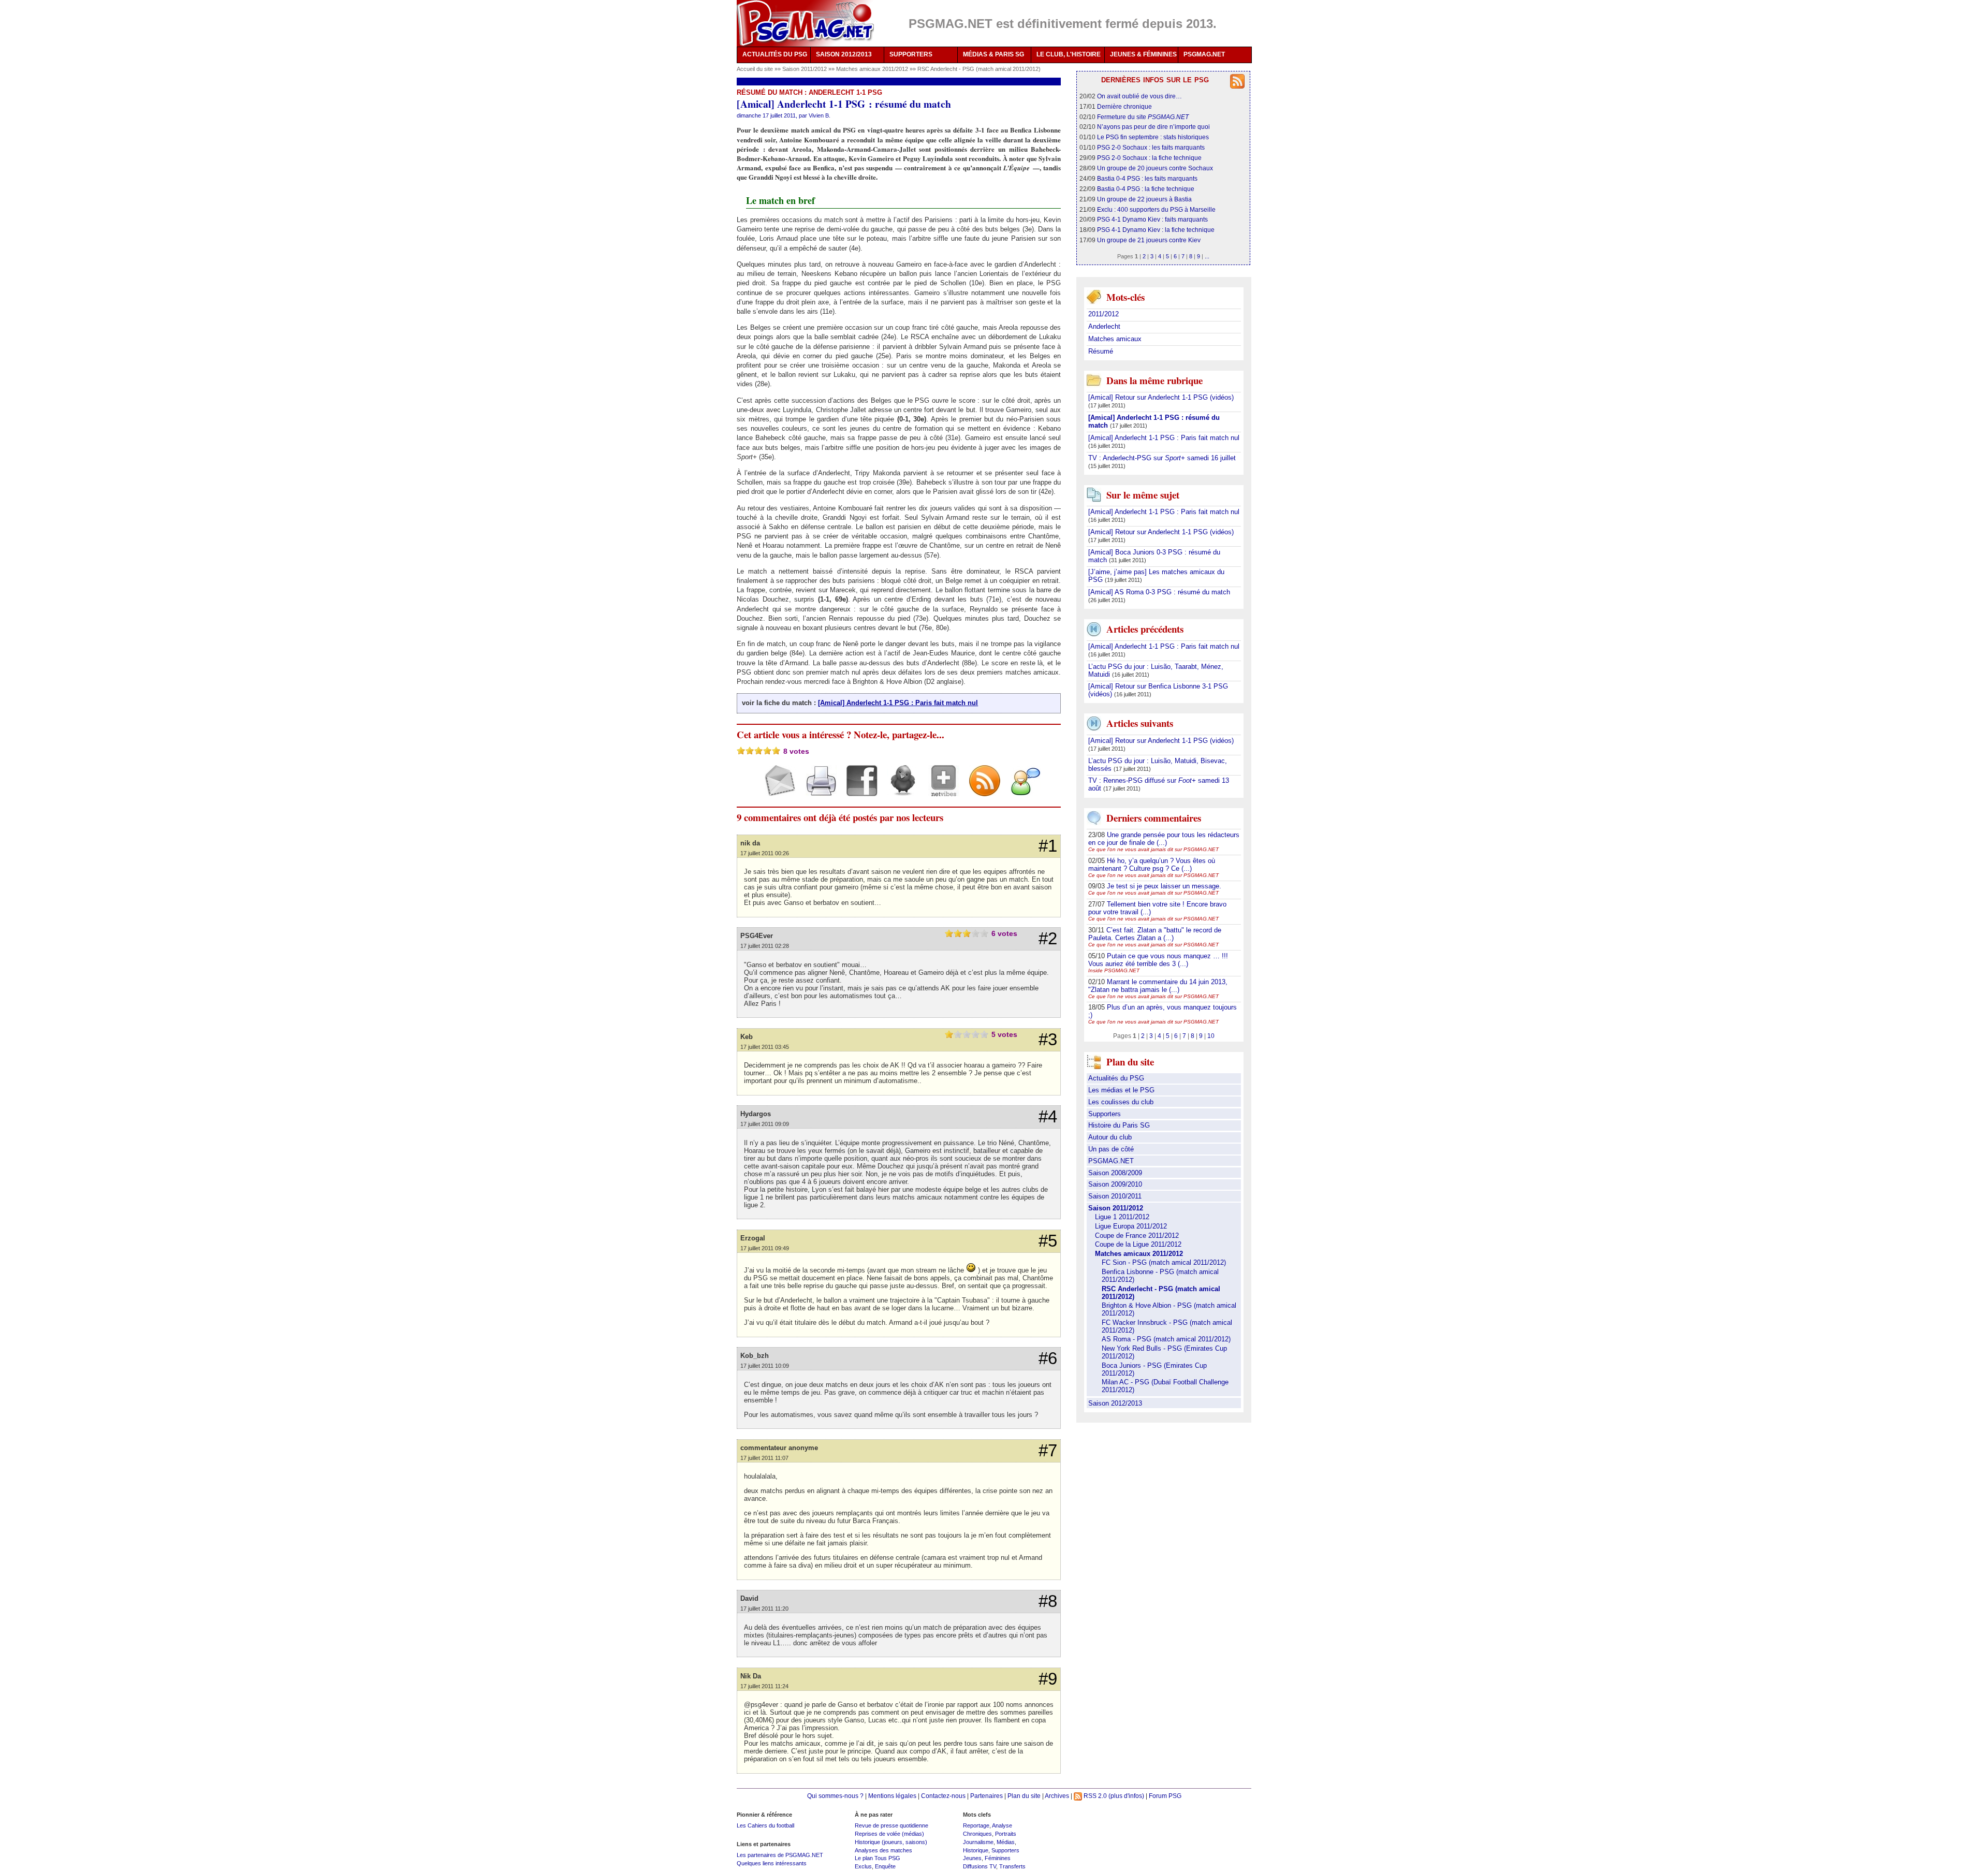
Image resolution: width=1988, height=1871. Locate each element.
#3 (1048, 1040)
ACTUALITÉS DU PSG (775, 54)
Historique (976, 1850)
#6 (1048, 1358)
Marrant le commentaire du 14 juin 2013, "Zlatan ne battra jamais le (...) (1158, 986)
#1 (1048, 846)
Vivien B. (820, 115)
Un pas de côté (1111, 1149)
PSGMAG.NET (1204, 54)
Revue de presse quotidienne (891, 1825)
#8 (1048, 1601)
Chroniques (977, 1834)
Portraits (1006, 1834)
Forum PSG (1165, 1796)
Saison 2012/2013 (1115, 1403)
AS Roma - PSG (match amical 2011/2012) (1166, 1339)
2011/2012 (1103, 314)
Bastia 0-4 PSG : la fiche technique (1146, 189)
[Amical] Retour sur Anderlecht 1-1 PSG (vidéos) (1161, 397)
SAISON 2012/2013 (844, 54)
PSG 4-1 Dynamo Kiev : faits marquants (1152, 219)
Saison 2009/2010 (1115, 1184)
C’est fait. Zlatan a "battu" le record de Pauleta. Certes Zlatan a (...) (1155, 934)
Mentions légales (892, 1796)
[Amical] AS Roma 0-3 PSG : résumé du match (1159, 592)
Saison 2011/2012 (805, 69)
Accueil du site (755, 69)
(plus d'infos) (1126, 1796)
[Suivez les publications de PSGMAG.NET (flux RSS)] (981, 790)
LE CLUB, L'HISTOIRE (1069, 54)
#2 (1048, 939)
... (1207, 256)
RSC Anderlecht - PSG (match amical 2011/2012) (979, 69)
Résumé (1101, 351)
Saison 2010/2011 (1115, 1196)
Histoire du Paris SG (1119, 1125)
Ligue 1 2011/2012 (1122, 1217)
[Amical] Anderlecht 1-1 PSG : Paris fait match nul (898, 703)
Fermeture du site (1143, 117)
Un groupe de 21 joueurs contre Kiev (1149, 240)
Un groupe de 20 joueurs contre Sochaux (1155, 168)
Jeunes (972, 1858)
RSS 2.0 (1094, 1796)
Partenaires (986, 1796)
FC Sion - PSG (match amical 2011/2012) (1164, 1262)
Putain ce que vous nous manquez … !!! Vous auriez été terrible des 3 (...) (1158, 960)
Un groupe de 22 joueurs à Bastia (1144, 199)
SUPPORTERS (911, 54)
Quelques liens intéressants (772, 1863)
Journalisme (978, 1842)
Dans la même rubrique (1154, 380)
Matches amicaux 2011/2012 (873, 69)
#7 (1048, 1451)
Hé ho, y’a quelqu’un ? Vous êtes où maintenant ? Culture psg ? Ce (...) (1152, 865)
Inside (1114, 970)
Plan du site (1024, 1796)
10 (1211, 1036)
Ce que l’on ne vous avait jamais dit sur (1153, 849)
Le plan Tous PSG (878, 1858)
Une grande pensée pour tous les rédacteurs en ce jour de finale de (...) (1164, 839)
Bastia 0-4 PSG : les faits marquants (1147, 178)
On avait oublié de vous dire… (1139, 96)
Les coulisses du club (1121, 1102)
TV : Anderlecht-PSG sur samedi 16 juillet (1162, 458)
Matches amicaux (1115, 339)
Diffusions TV (980, 1866)
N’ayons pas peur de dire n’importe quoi (1153, 127)
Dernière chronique (1124, 106)
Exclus (863, 1866)
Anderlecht (1104, 326)
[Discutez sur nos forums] (1022, 790)
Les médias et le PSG (1121, 1090)
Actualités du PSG (1116, 1078)
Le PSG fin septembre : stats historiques (1153, 137)
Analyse (1002, 1825)
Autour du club (1110, 1137)
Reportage (976, 1825)
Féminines (998, 1858)
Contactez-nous (943, 1796)
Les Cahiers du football (765, 1825)
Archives (1057, 1796)
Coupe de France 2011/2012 (1137, 1236)
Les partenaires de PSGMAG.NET (780, 1855)
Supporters (1105, 1114)
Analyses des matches (883, 1850)
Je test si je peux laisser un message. (1164, 886)
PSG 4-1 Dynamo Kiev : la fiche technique (1156, 230)
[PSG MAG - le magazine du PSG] (805, 23)
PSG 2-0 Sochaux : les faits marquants (1151, 147)
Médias (1006, 1842)
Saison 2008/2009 (1115, 1173)
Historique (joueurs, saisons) (891, 1842)
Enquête (885, 1866)
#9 (1048, 1679)
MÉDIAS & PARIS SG (993, 54)
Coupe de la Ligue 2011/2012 (1138, 1244)
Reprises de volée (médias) (889, 1834)
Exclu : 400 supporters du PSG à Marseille (1156, 209)
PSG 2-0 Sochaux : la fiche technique (1149, 158)
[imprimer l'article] (817, 790)
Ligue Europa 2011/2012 (1131, 1226)
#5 (1048, 1241)
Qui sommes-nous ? (835, 1796)
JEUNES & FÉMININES (1143, 54)
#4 (1048, 1117)
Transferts (1012, 1866)
